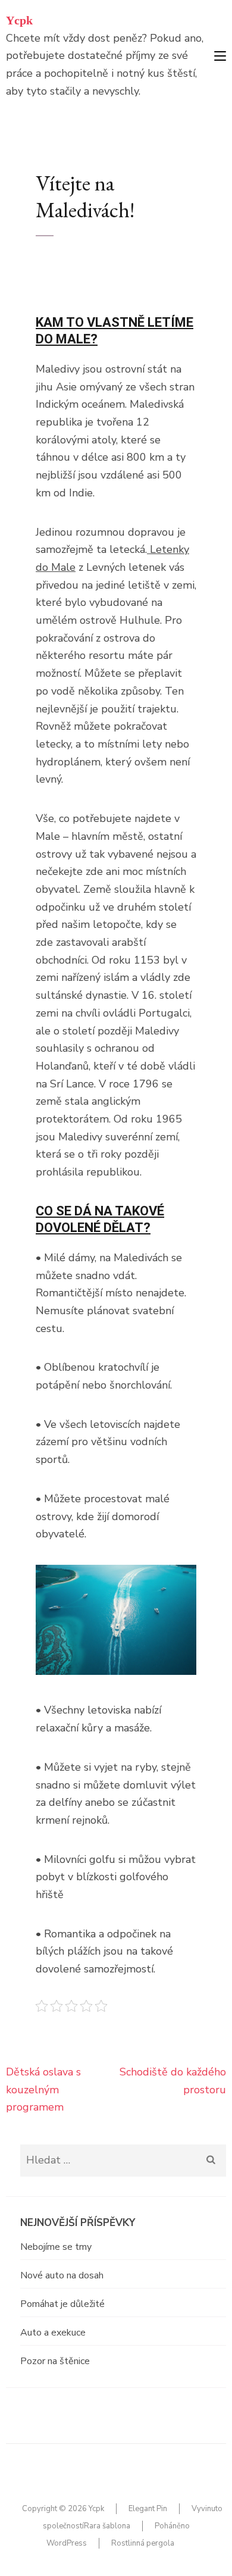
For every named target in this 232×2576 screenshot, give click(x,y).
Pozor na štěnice (55, 2361)
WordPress (67, 2543)
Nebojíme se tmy (56, 2247)
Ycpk (19, 20)
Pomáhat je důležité (62, 2304)
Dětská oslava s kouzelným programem (43, 2089)
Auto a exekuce (53, 2333)
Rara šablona (107, 2526)
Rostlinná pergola (143, 2543)
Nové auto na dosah (62, 2275)
